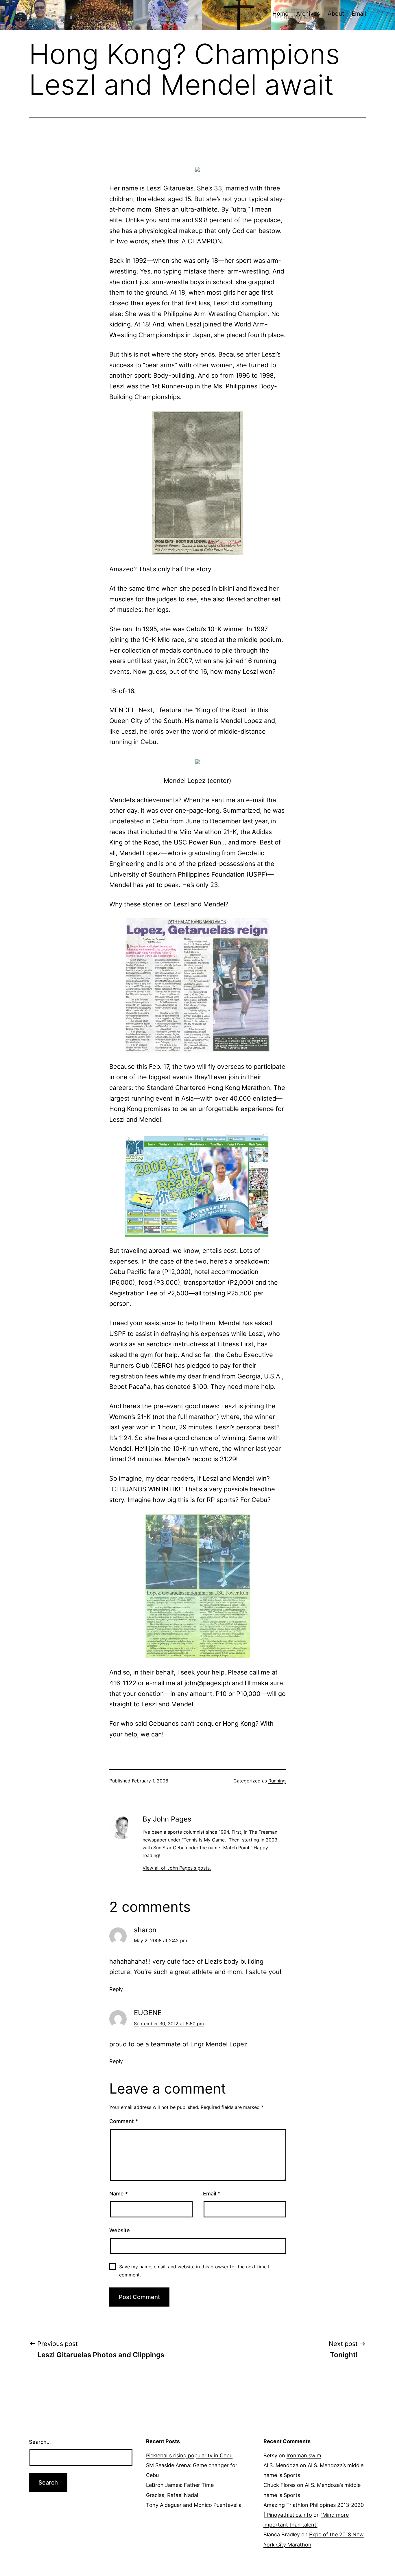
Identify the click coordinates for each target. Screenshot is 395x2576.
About (336, 14)
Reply (116, 1989)
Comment (124, 2121)
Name (119, 2194)
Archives (308, 14)
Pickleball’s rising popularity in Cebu (189, 2455)
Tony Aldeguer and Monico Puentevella (194, 2505)
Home (280, 14)
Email (359, 14)
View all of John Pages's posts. (177, 1868)
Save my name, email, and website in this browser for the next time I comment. (194, 2271)
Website (120, 2230)
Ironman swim (304, 2455)
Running (277, 1781)
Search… (40, 2442)
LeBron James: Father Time (180, 2485)
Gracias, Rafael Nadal (172, 2495)
